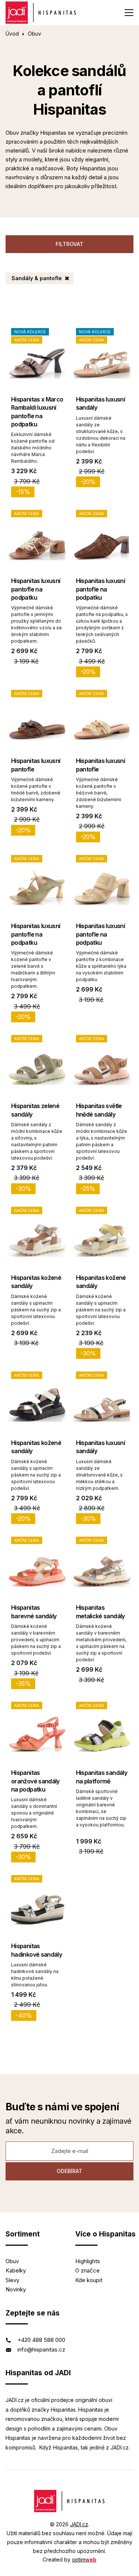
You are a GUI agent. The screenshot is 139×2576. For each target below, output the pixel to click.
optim (84, 2559)
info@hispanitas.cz (41, 2349)
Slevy (12, 2280)
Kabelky (16, 2270)
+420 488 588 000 (41, 2340)
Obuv (12, 2261)
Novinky (16, 2289)
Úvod (12, 34)
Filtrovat (69, 244)
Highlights (88, 2261)
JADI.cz (79, 2524)
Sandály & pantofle (37, 278)
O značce (87, 2270)
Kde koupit (89, 2280)
